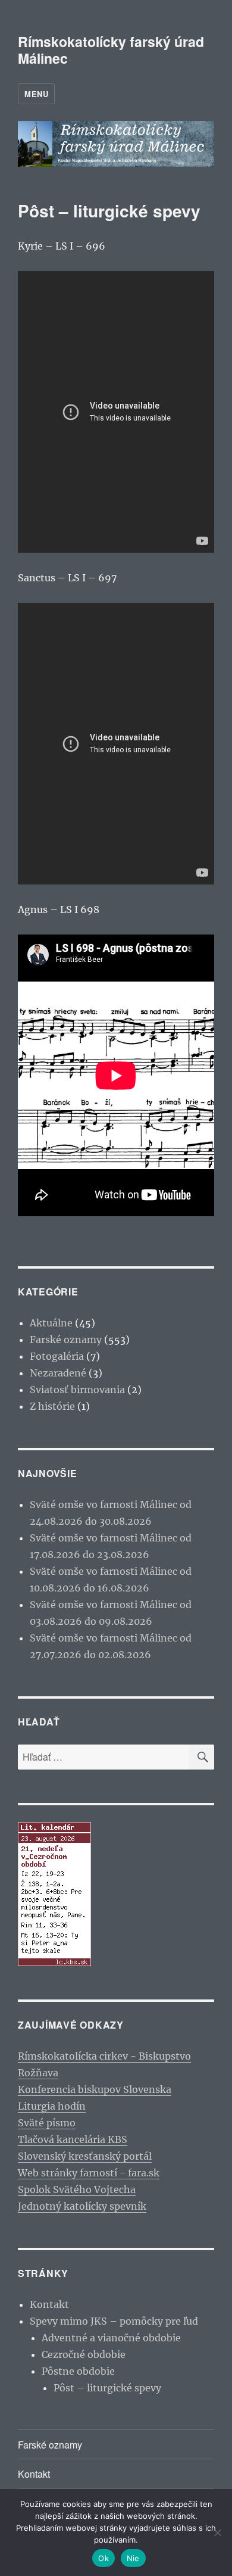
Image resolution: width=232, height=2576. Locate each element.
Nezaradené (58, 1373)
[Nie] (217, 2533)
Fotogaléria (57, 1356)
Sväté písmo (47, 2123)
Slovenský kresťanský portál (85, 2156)
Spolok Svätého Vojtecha (77, 2189)
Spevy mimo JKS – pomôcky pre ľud (114, 2321)
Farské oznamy (66, 1340)
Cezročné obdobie (84, 2354)
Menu (36, 94)
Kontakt (49, 2304)
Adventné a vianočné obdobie (111, 2338)
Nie (133, 2558)
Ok (104, 2558)
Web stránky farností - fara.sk (89, 2173)
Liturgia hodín (52, 2106)
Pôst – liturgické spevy (107, 2388)
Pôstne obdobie (78, 2371)
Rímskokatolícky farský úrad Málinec (111, 50)
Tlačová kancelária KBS (73, 2139)
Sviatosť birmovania (77, 1390)
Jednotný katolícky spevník (82, 2206)
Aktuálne (51, 1323)
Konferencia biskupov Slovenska (95, 2089)
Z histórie (52, 1406)
